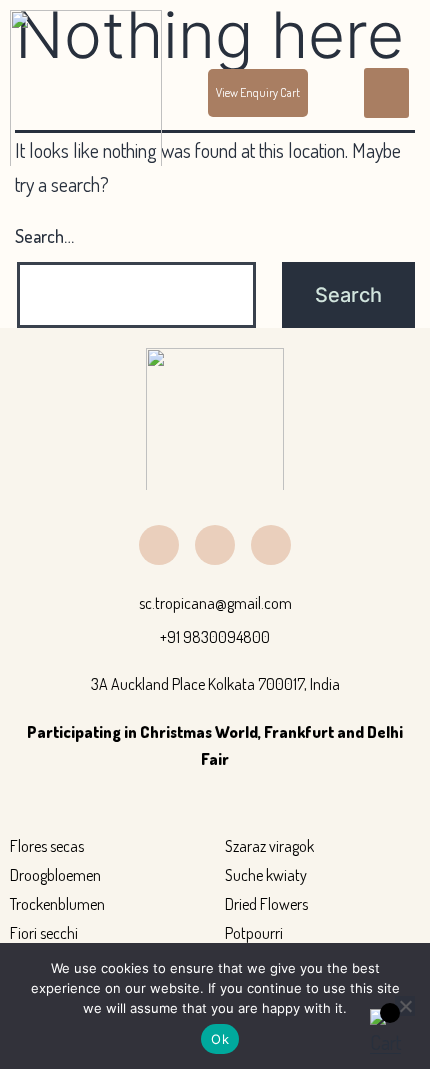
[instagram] (271, 545)
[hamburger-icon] (386, 93)
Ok (220, 1039)
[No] (405, 1006)
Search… (44, 236)
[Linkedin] (215, 545)
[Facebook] (159, 545)
